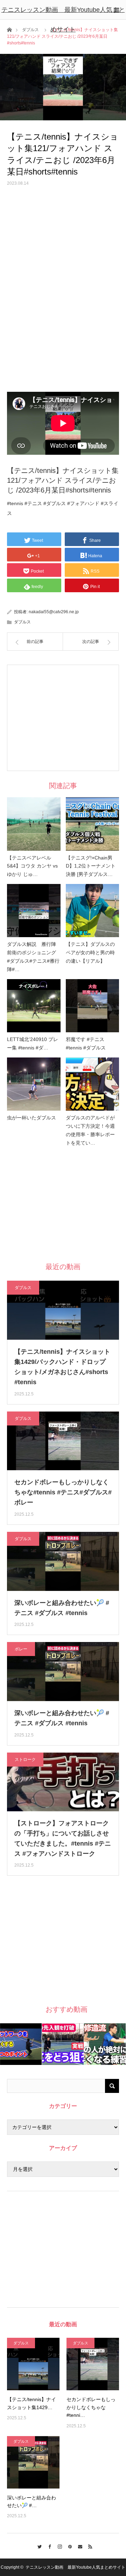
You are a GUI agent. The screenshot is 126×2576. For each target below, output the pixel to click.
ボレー (21, 1649)
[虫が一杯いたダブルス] (34, 1084)
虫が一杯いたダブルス (31, 1118)
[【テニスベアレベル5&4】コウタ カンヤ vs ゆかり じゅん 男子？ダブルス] (34, 824)
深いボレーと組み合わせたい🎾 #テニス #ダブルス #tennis (62, 1608)
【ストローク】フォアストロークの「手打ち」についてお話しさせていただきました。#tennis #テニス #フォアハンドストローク (63, 1838)
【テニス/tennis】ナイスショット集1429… (31, 2403)
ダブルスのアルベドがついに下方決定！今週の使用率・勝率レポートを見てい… (90, 1130)
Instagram (58, 2546)
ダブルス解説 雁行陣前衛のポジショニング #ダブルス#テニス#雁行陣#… (34, 957)
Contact (78, 2546)
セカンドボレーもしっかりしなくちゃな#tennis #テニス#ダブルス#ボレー (63, 1492)
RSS (88, 2546)
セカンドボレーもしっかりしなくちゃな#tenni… (91, 2407)
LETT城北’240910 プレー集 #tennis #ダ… (33, 1043)
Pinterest (68, 2546)
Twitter (38, 2546)
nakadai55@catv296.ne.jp (54, 612)
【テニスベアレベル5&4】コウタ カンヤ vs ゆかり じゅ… (32, 866)
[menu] (116, 10)
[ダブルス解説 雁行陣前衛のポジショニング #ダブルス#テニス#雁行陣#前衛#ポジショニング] (34, 911)
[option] (21, 2044)
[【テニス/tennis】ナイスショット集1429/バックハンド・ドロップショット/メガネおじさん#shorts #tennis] (33, 2364)
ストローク (25, 1760)
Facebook (48, 2546)
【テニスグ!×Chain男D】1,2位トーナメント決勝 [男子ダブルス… (91, 866)
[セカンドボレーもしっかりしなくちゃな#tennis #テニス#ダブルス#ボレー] (93, 2364)
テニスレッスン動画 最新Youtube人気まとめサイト (63, 20)
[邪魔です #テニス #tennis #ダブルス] (93, 1006)
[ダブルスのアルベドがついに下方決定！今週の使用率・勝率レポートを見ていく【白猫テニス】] (93, 1084)
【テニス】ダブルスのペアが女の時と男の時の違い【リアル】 (90, 953)
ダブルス (22, 622)
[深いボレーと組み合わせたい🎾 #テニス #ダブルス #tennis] (33, 2462)
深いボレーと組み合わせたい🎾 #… (31, 2501)
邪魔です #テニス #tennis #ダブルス (86, 1043)
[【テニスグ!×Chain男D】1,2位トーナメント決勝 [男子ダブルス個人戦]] (93, 824)
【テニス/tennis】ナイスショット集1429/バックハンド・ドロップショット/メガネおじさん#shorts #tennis (62, 1367)
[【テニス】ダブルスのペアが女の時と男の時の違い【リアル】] (93, 911)
